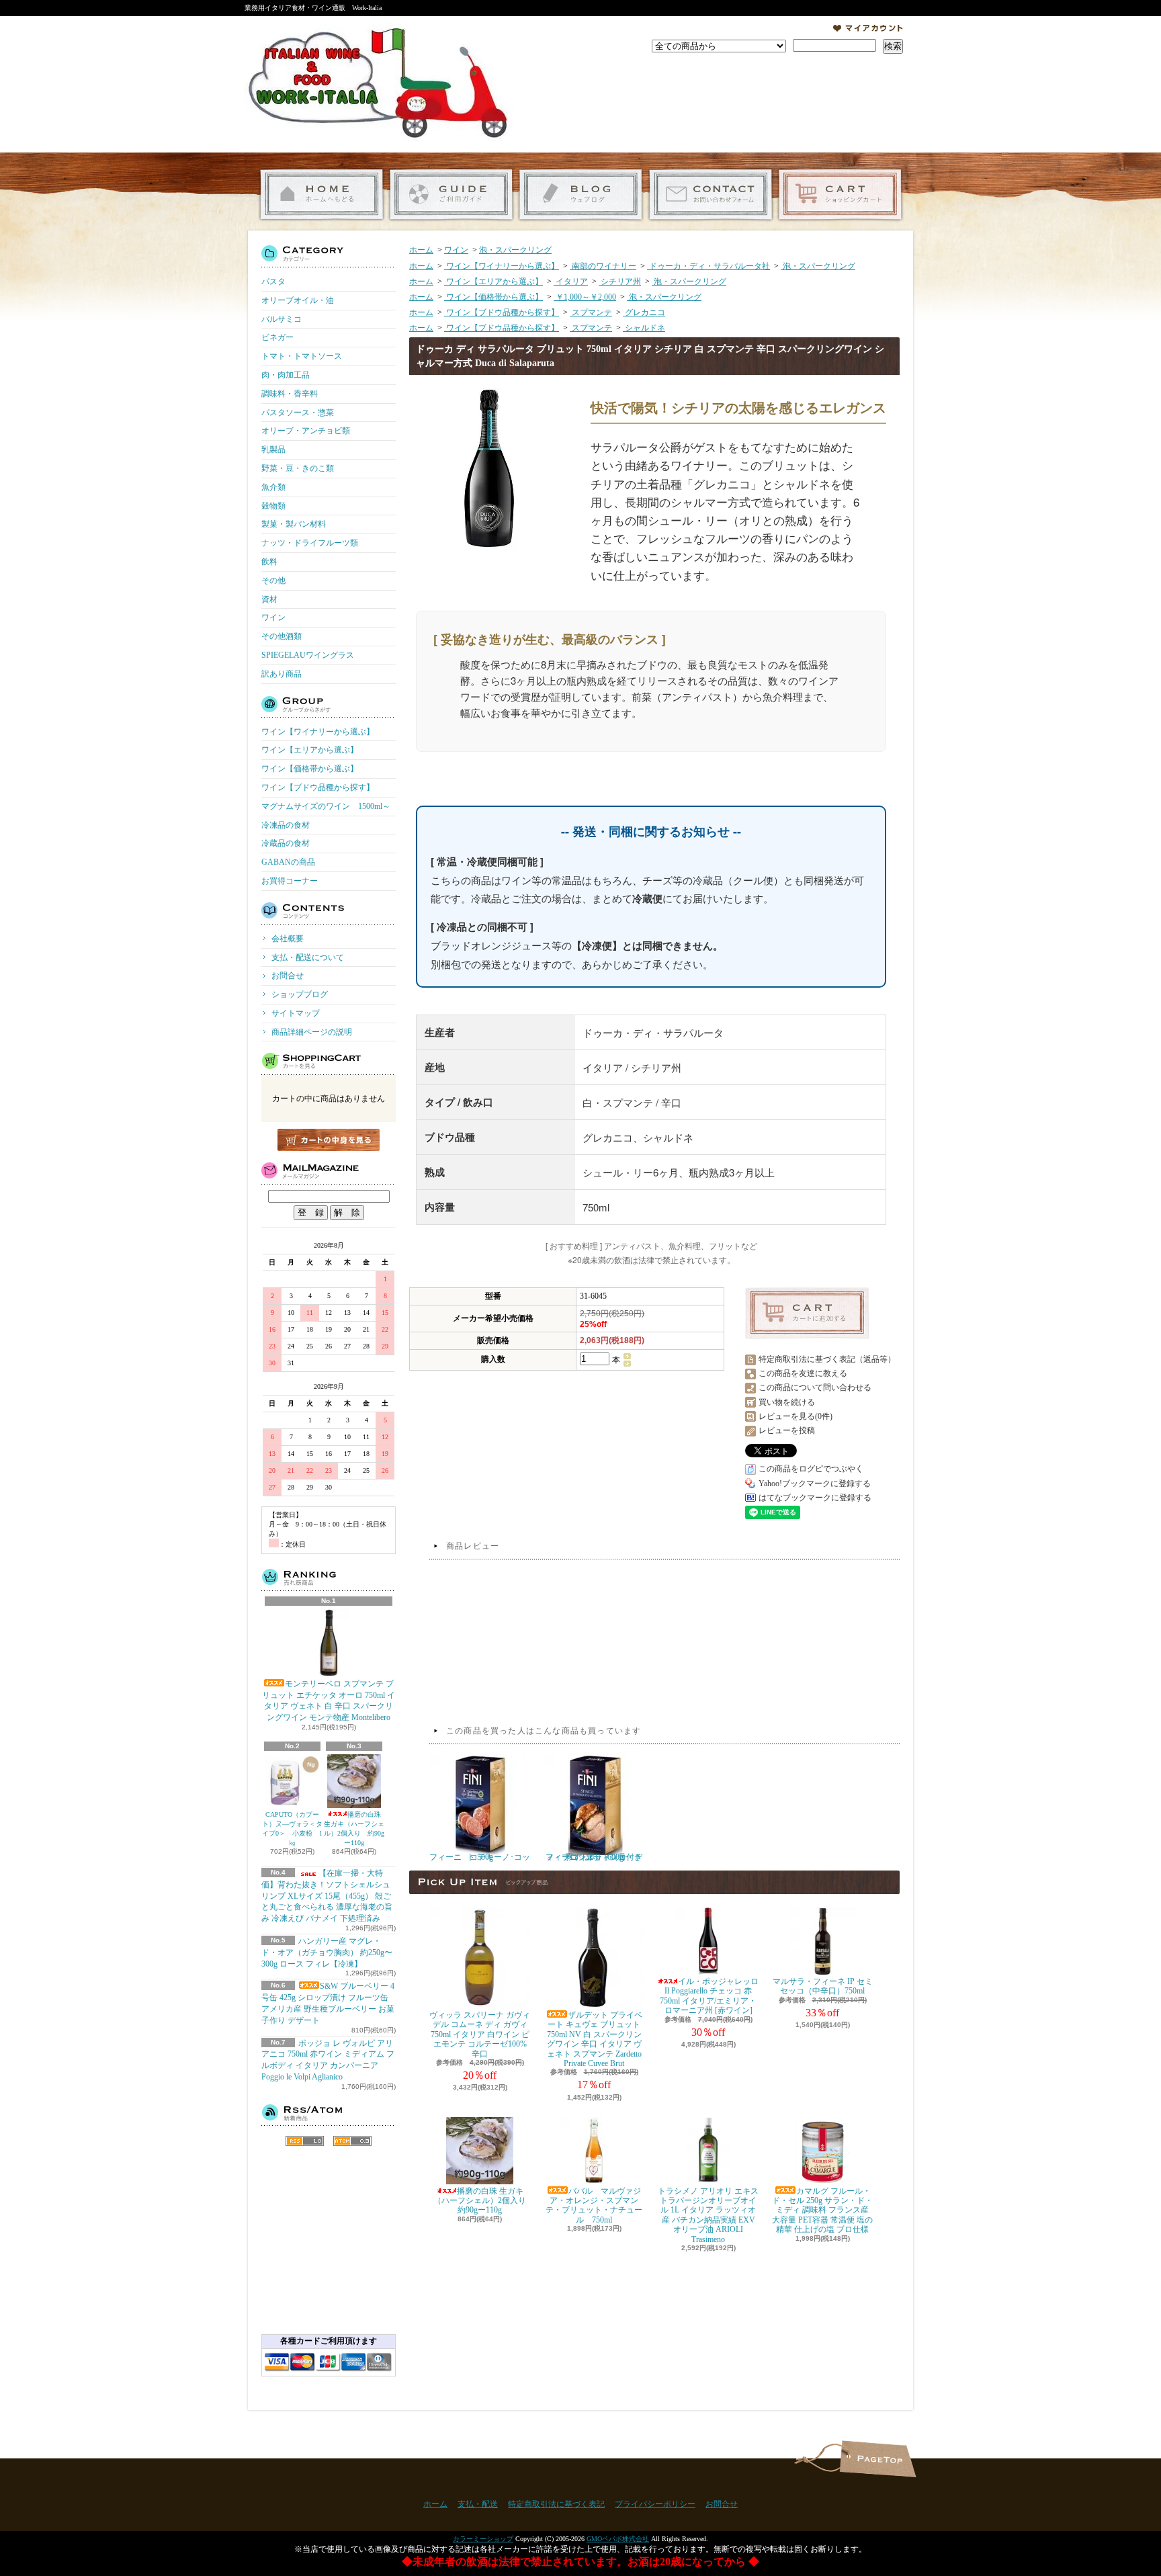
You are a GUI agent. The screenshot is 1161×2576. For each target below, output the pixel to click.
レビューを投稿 (787, 1430)
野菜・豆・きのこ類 (298, 468)
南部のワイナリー (603, 266)
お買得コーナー (290, 881)
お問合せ (711, 195)
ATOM (352, 2141)
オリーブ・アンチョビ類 (306, 431)
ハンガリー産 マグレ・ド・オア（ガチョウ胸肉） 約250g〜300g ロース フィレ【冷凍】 (327, 1952)
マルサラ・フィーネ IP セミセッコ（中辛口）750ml (823, 1986)
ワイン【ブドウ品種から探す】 (318, 787)
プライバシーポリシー (655, 2504)
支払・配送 (478, 2504)
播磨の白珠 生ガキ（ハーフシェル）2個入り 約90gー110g (354, 1829)
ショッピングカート (840, 195)
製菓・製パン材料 (294, 524)
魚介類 (273, 487)
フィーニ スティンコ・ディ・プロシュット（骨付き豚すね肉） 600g (594, 1857)
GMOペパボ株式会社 (618, 2539)
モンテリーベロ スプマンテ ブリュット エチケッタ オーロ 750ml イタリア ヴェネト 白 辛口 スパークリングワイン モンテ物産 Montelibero (329, 1701)
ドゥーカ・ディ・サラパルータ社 (708, 266)
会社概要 (288, 939)
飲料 (269, 562)
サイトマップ (296, 1013)
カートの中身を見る (329, 1140)
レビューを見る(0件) (795, 1416)
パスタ (273, 282)
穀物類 (273, 506)
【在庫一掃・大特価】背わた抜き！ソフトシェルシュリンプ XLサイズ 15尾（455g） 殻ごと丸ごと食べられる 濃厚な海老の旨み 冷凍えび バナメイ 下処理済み (327, 1896)
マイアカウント (868, 28)
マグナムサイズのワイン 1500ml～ (326, 806)
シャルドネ (644, 328)
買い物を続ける (787, 1402)
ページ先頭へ (878, 2459)
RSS (305, 2141)
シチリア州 (620, 282)
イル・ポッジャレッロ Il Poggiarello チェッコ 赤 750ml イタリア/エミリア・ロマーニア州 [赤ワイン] (709, 1996)
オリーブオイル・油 (298, 300)
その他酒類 (282, 636)
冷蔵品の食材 (286, 843)
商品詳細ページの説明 (312, 1032)
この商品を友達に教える (803, 1373)
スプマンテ (591, 312)
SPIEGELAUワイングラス (308, 655)
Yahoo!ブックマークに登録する (815, 1484)
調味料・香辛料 (290, 394)
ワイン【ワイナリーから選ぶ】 (318, 732)
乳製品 (273, 449)
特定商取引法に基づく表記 (556, 2504)
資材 (269, 599)
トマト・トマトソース (302, 356)
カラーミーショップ (483, 2539)
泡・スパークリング (515, 250)
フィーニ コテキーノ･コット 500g (480, 1857)
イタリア (571, 282)
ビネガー (277, 337)
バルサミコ (282, 319)
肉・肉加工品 (286, 375)
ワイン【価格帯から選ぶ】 (310, 769)
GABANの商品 (288, 862)
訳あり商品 (282, 674)
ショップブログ (581, 195)
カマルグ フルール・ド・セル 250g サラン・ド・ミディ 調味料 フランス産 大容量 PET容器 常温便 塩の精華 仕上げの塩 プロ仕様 (822, 2210)
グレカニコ (644, 312)
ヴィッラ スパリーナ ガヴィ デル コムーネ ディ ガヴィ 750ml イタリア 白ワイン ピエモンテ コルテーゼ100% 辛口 (480, 2034)
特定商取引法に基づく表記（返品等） (827, 1359)
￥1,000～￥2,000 (585, 297)
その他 (273, 581)
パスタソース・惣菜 (298, 413)
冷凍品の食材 (286, 825)
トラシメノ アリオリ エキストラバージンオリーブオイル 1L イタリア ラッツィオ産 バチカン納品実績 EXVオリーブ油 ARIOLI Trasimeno (708, 2215)
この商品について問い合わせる (815, 1387)
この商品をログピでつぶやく (811, 1469)
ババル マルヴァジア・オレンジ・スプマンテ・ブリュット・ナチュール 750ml (594, 2205)
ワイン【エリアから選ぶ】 (310, 750)
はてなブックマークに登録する (815, 1498)
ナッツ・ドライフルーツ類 (310, 543)
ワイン (273, 617)
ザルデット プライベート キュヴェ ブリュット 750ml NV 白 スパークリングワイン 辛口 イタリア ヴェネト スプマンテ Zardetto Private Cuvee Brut (595, 2039)
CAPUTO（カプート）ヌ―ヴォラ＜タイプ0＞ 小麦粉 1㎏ (292, 1829)
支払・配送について (451, 195)
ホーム (321, 195)
